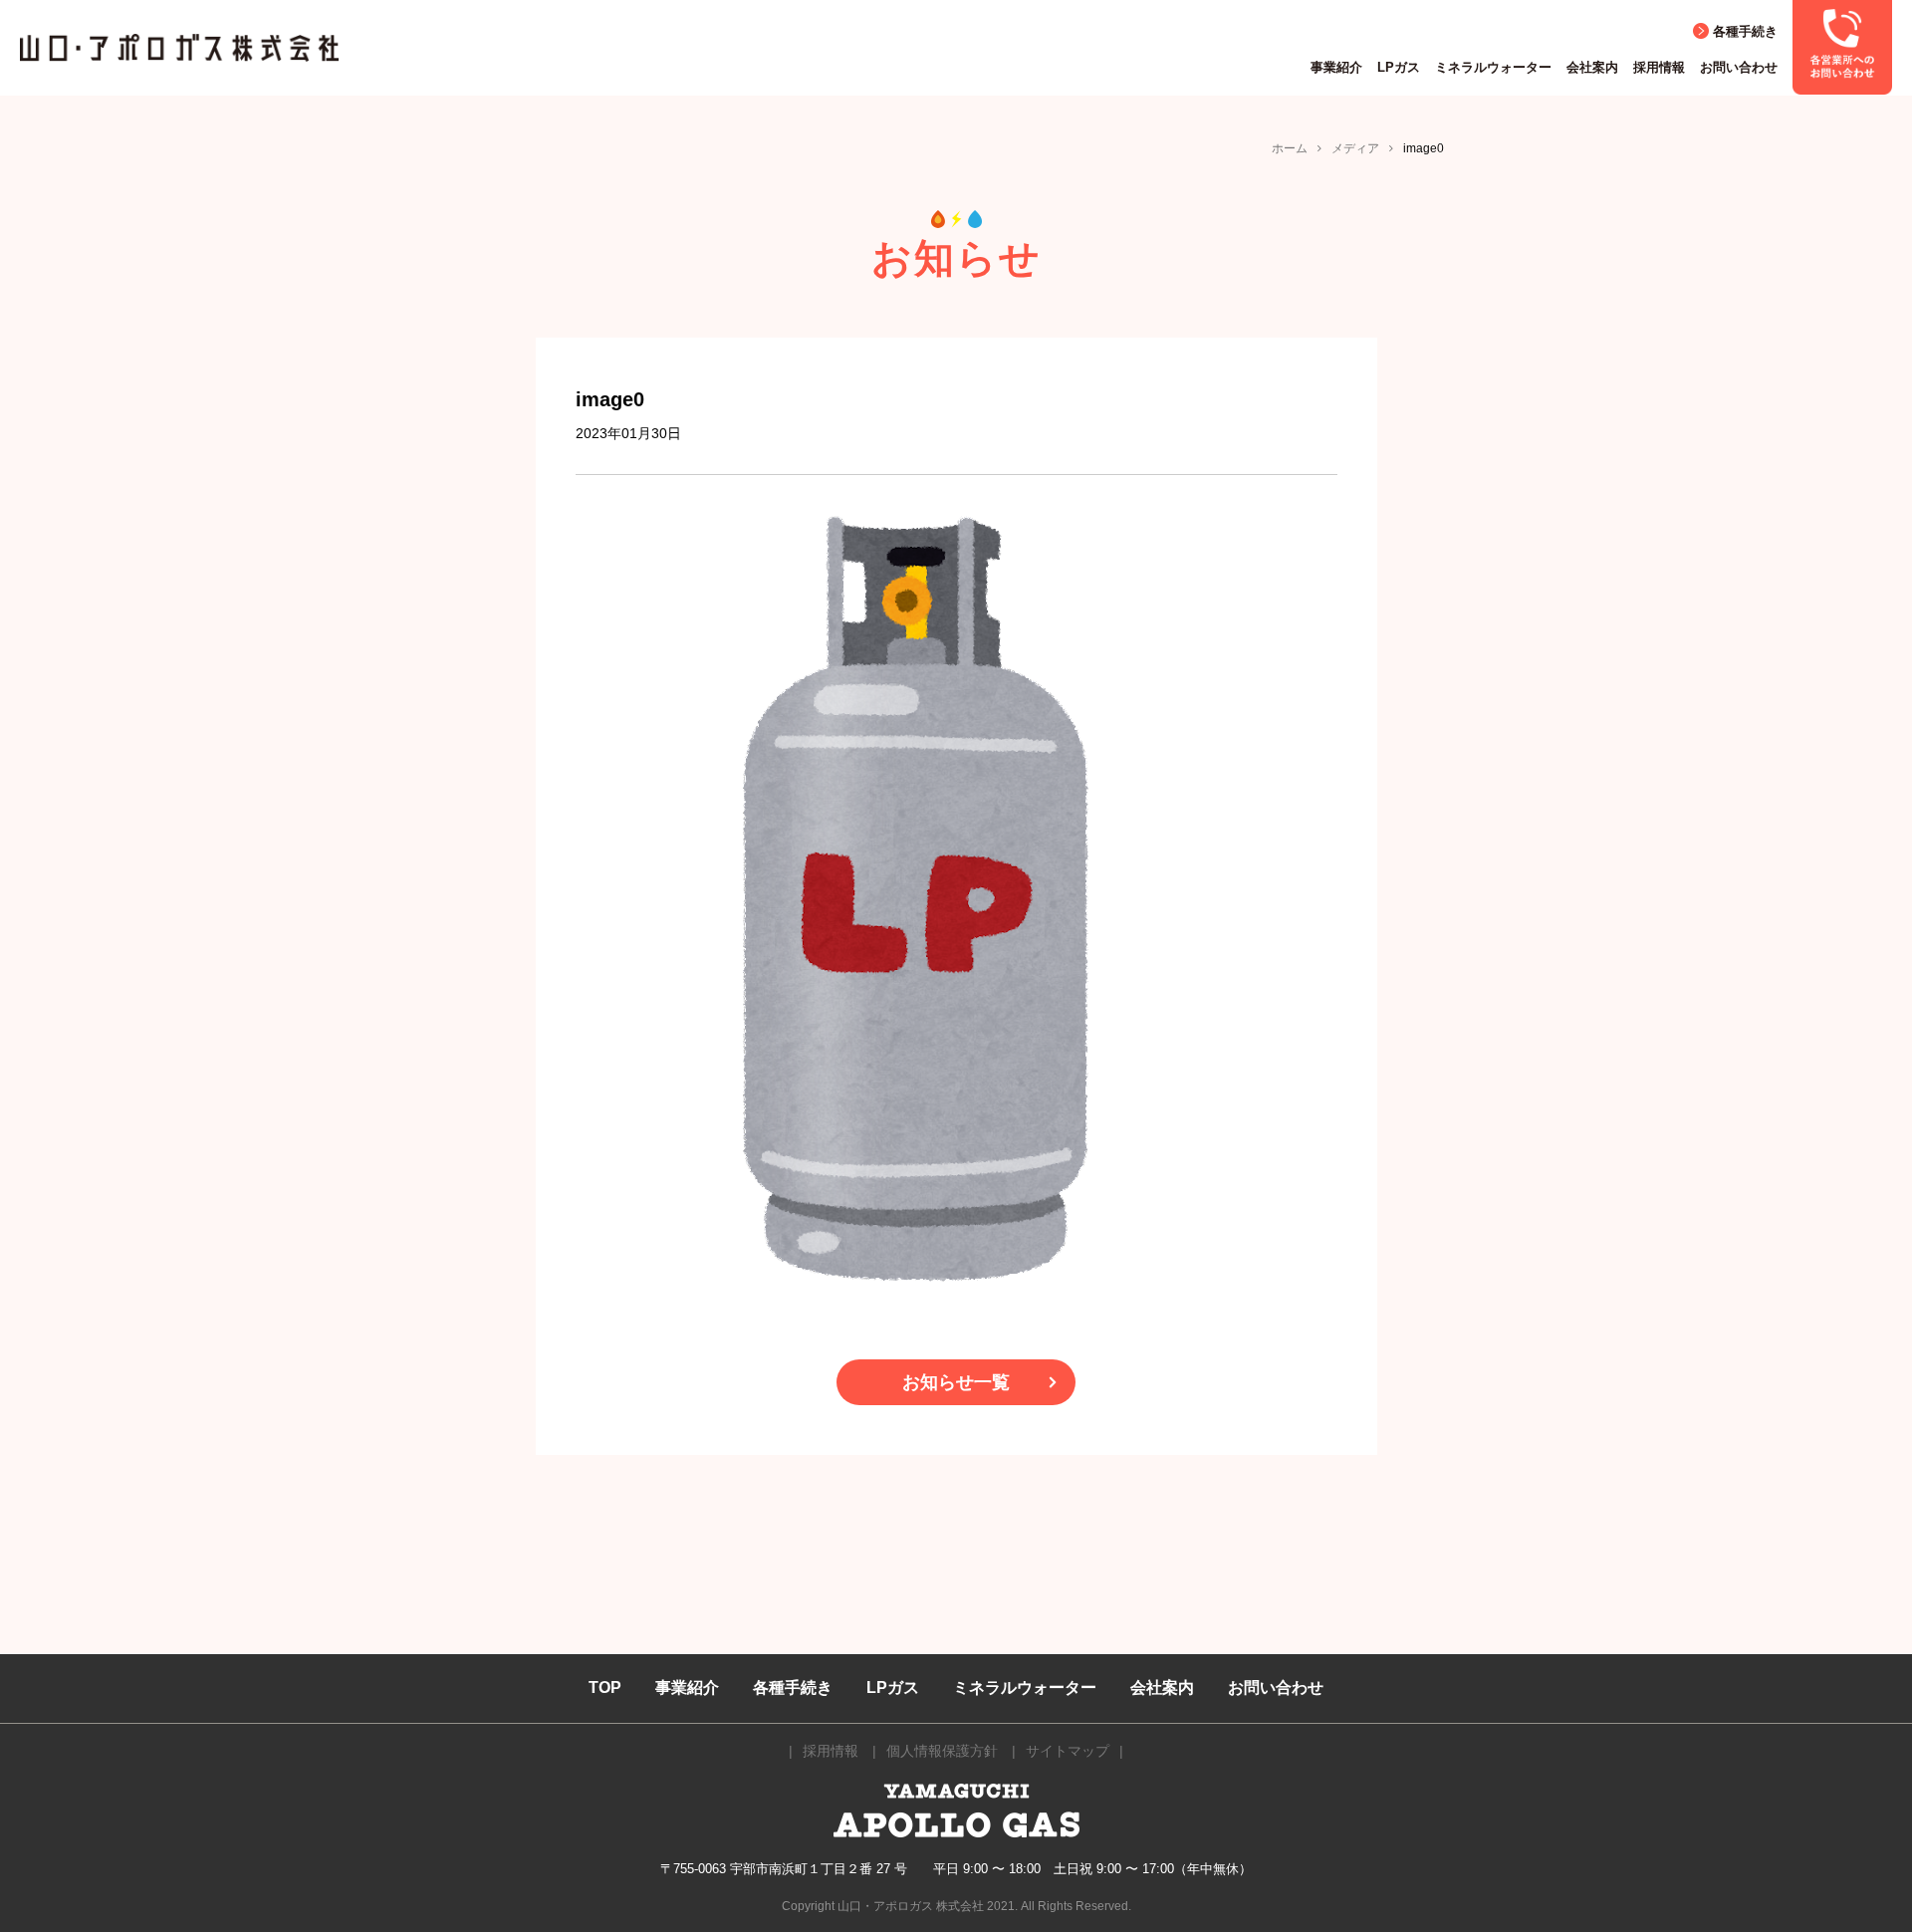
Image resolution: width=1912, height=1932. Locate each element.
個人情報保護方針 (942, 1751)
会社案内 (1592, 67)
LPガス (1399, 67)
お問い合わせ (1739, 67)
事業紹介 (1336, 67)
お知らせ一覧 (956, 1382)
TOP (605, 1688)
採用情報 (1659, 67)
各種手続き (1745, 31)
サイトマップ (1068, 1751)
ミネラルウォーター (1493, 67)
